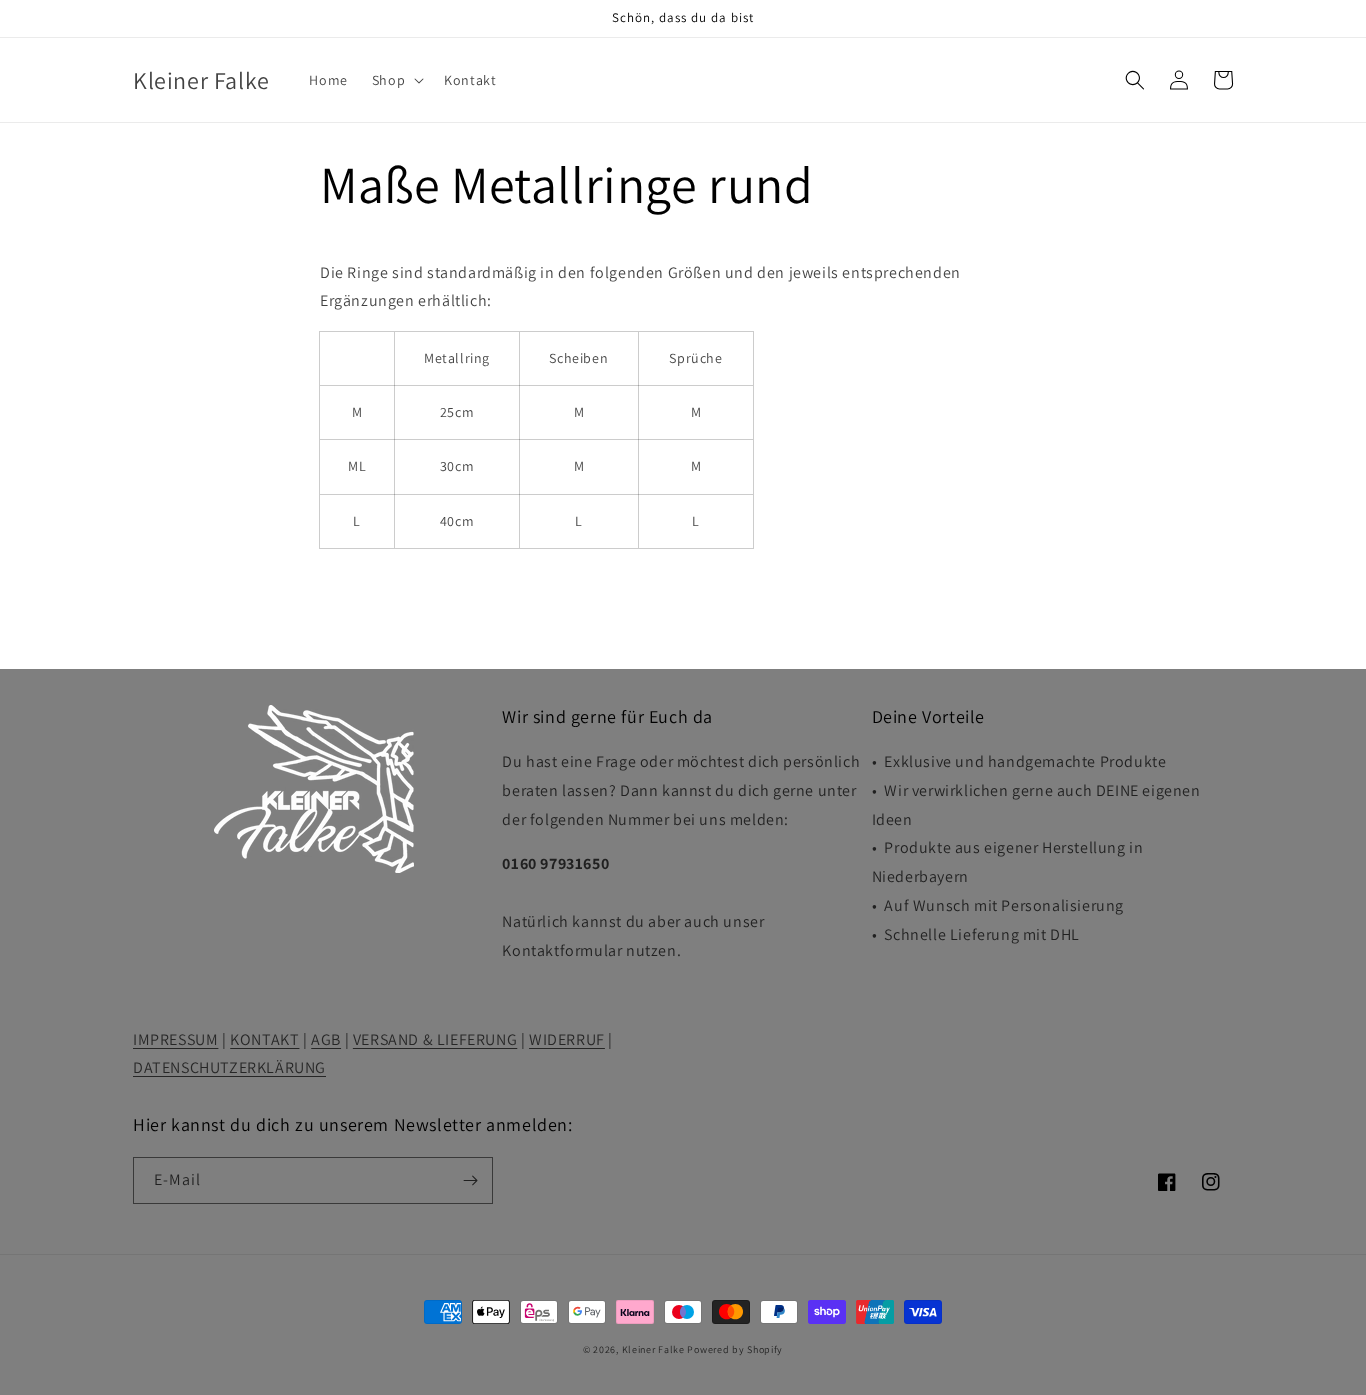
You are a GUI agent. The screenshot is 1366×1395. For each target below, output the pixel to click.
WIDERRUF (567, 1039)
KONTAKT (264, 1039)
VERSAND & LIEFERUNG (435, 1039)
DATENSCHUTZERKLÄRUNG (229, 1067)
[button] (396, 80)
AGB (326, 1039)
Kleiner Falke (653, 1349)
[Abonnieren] (470, 1180)
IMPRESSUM (175, 1039)
